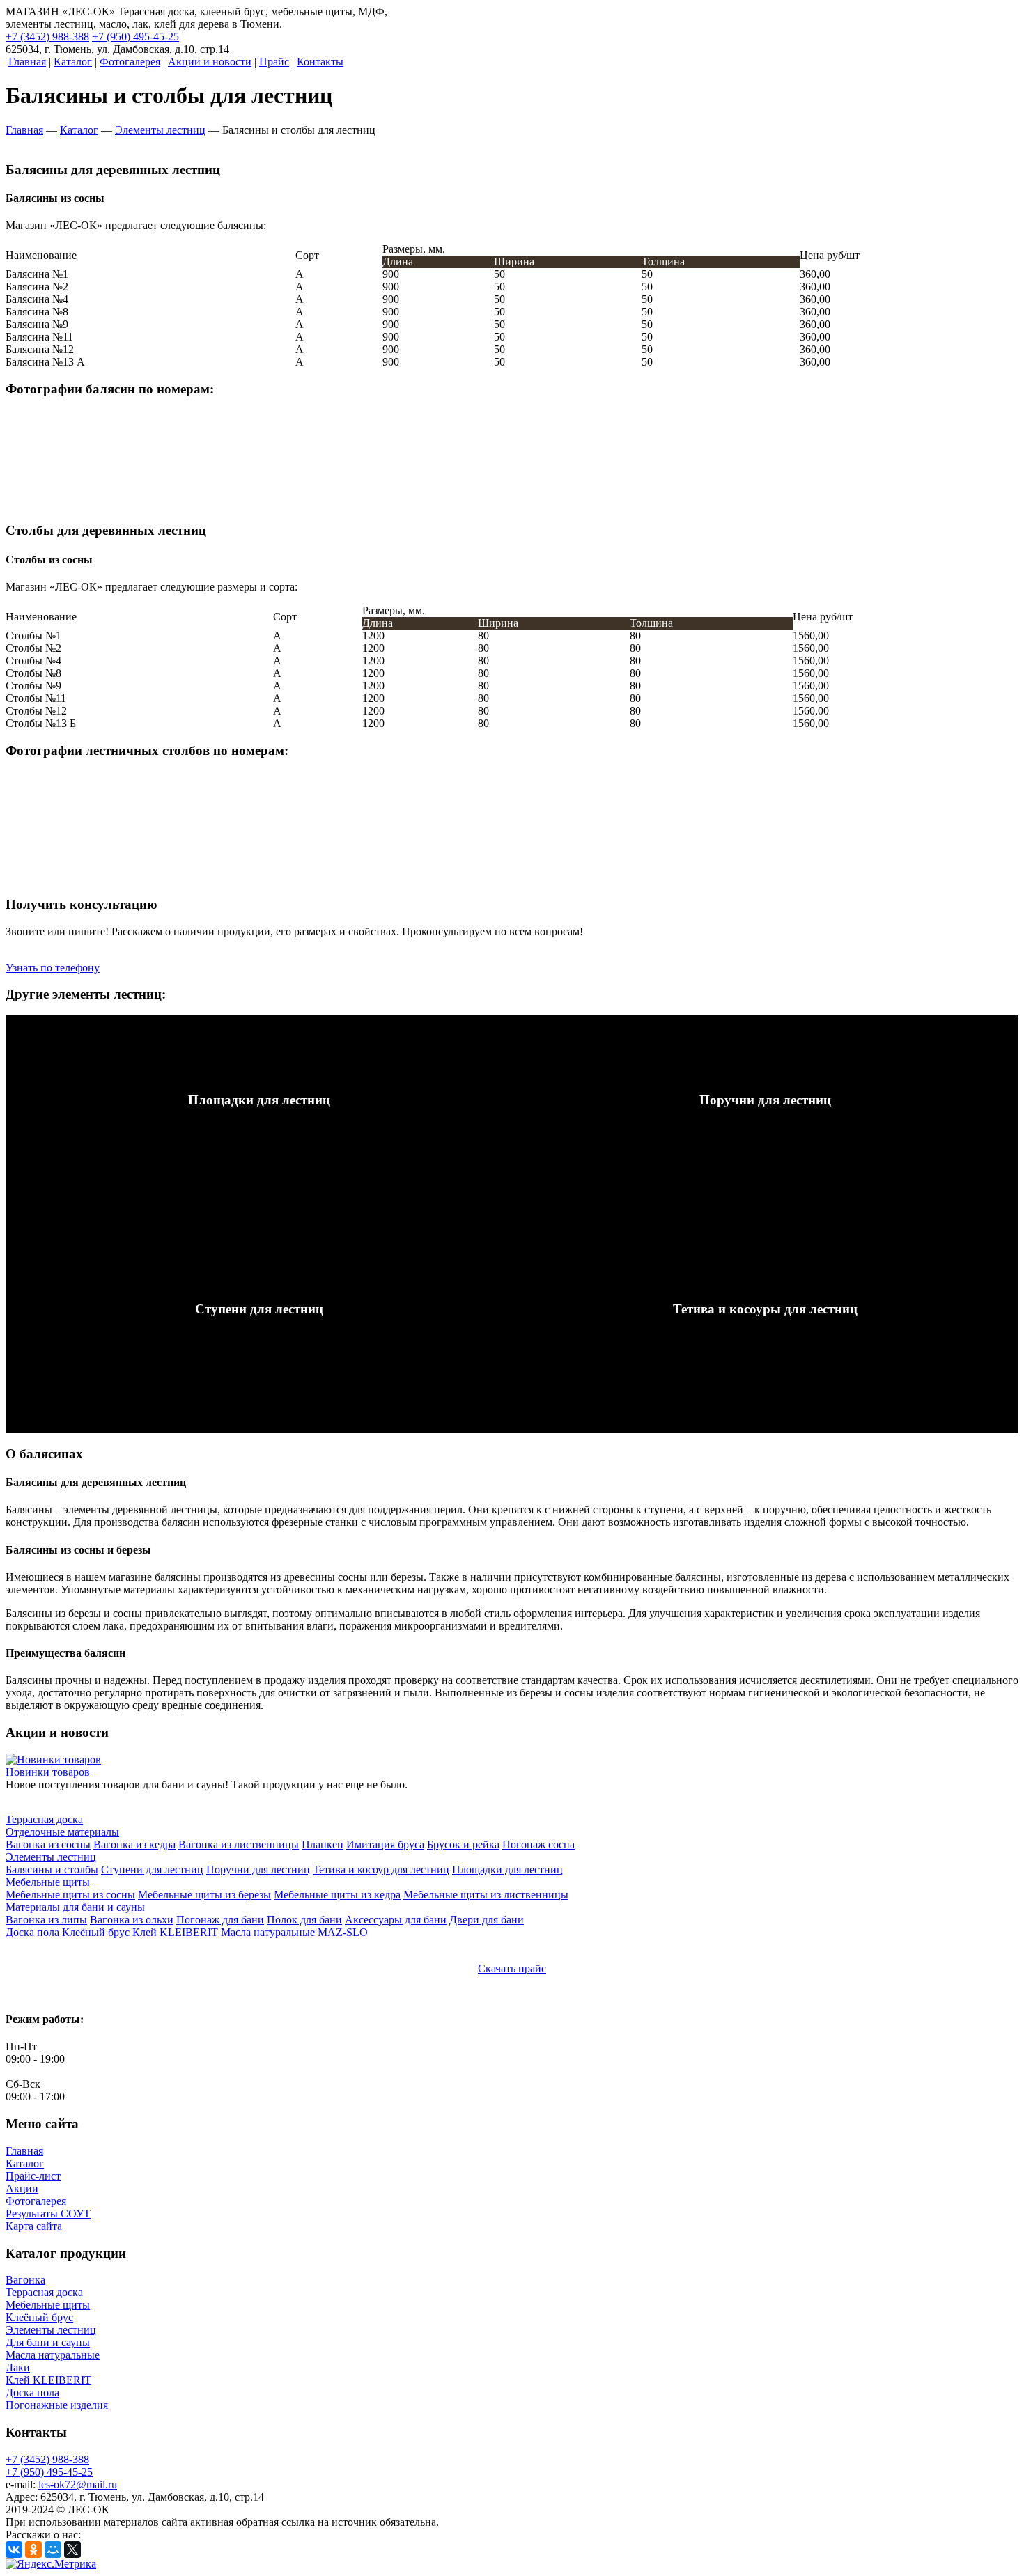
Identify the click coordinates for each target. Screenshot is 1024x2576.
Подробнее (32, 1021)
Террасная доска (44, 2292)
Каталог (25, 2163)
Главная (24, 2151)
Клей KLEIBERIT (48, 2380)
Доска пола (32, 2392)
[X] (72, 2550)
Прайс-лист (33, 2176)
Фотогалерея (36, 2201)
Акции (22, 2188)
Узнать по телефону (53, 968)
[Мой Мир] (53, 2550)
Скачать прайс (512, 1968)
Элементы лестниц (51, 2330)
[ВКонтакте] (14, 2550)
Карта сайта (34, 2226)
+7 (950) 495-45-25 (135, 37)
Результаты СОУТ (48, 2214)
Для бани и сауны (48, 2342)
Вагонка (25, 2280)
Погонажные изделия (57, 2405)
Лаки (18, 2367)
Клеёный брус (39, 2317)
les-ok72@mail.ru (78, 2484)
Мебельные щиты (48, 2305)
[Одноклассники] (33, 2550)
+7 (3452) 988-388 (47, 37)
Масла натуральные (53, 2355)
